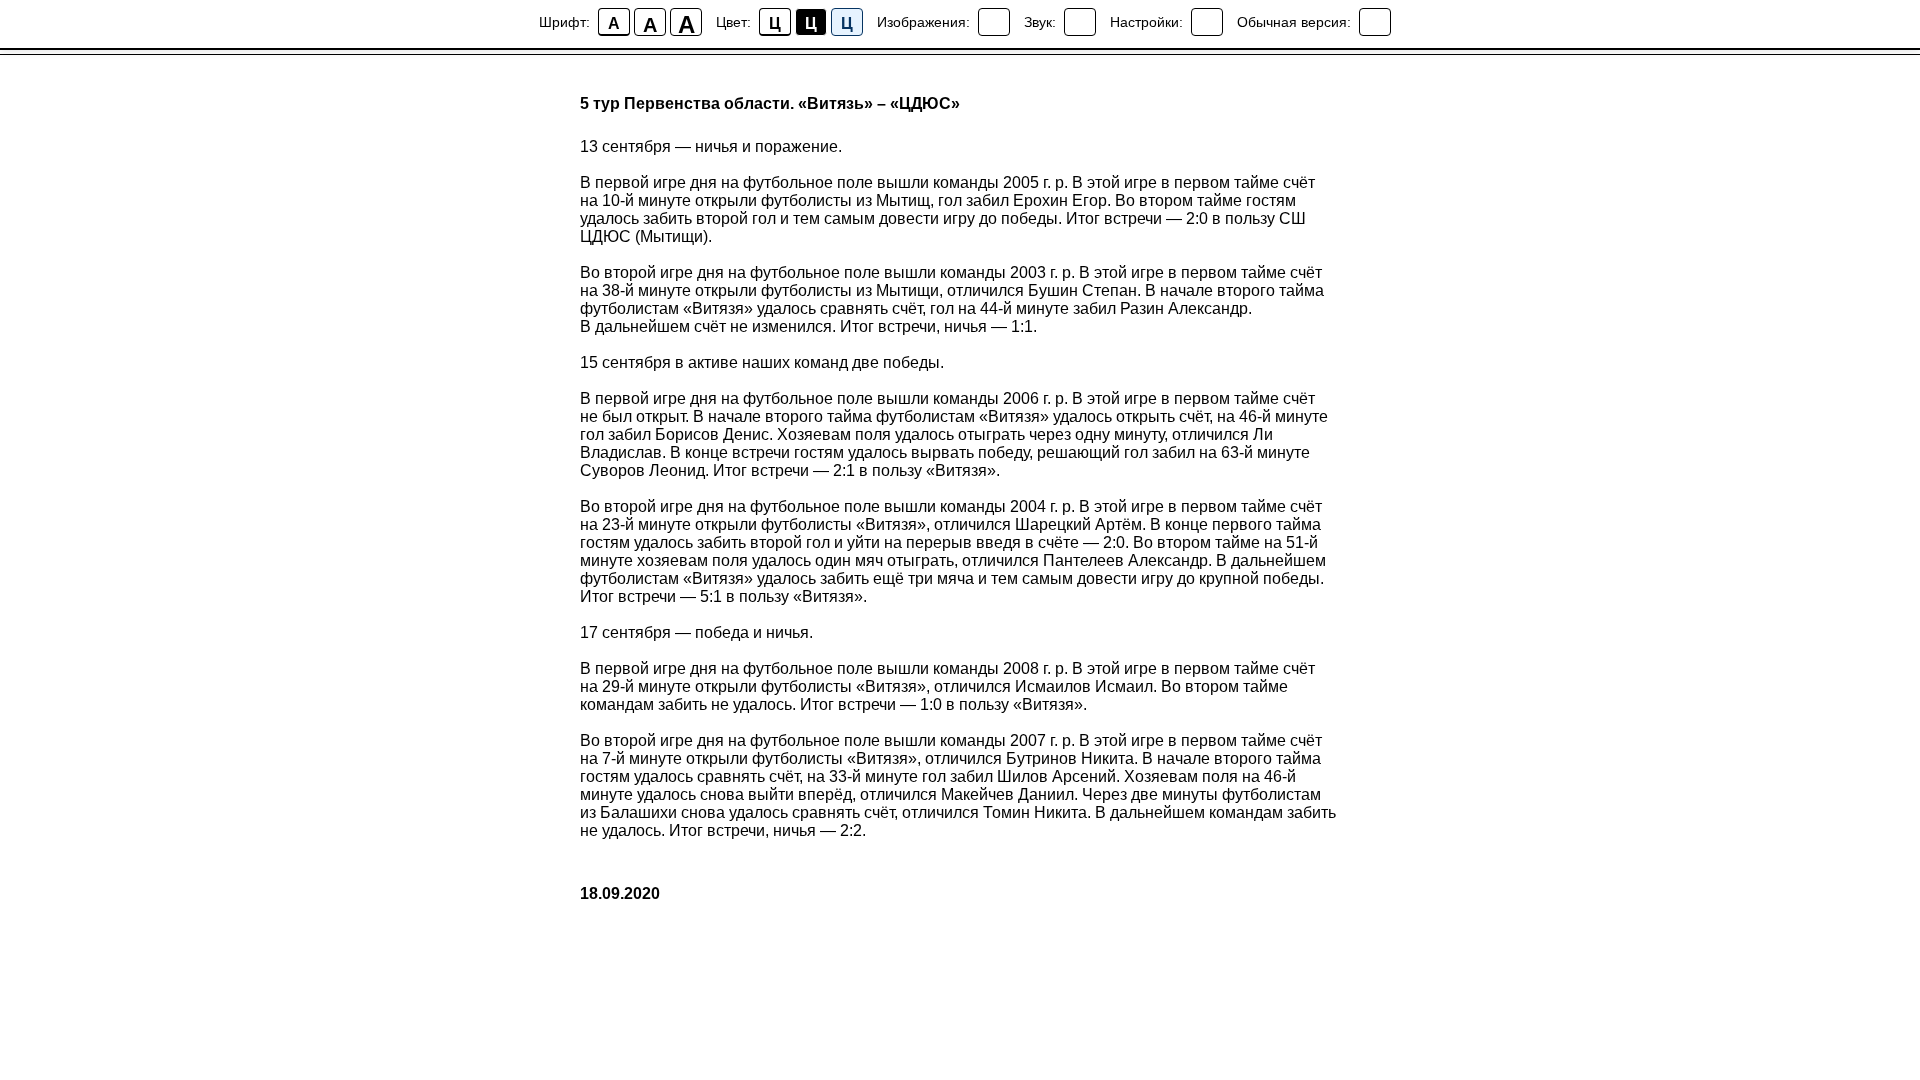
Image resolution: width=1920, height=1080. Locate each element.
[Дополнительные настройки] (1207, 22)
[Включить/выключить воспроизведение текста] (1080, 22)
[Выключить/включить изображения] (994, 22)
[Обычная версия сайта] (1375, 22)
